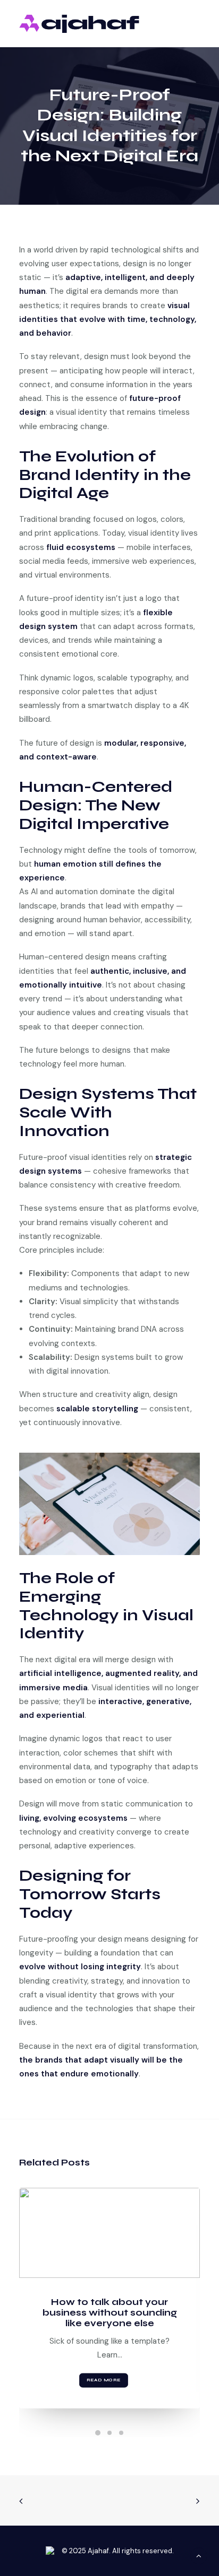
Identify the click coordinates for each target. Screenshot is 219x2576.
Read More (103, 2381)
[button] (109, 2233)
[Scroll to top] (199, 2555)
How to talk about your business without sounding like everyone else (110, 2313)
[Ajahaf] (79, 24)
